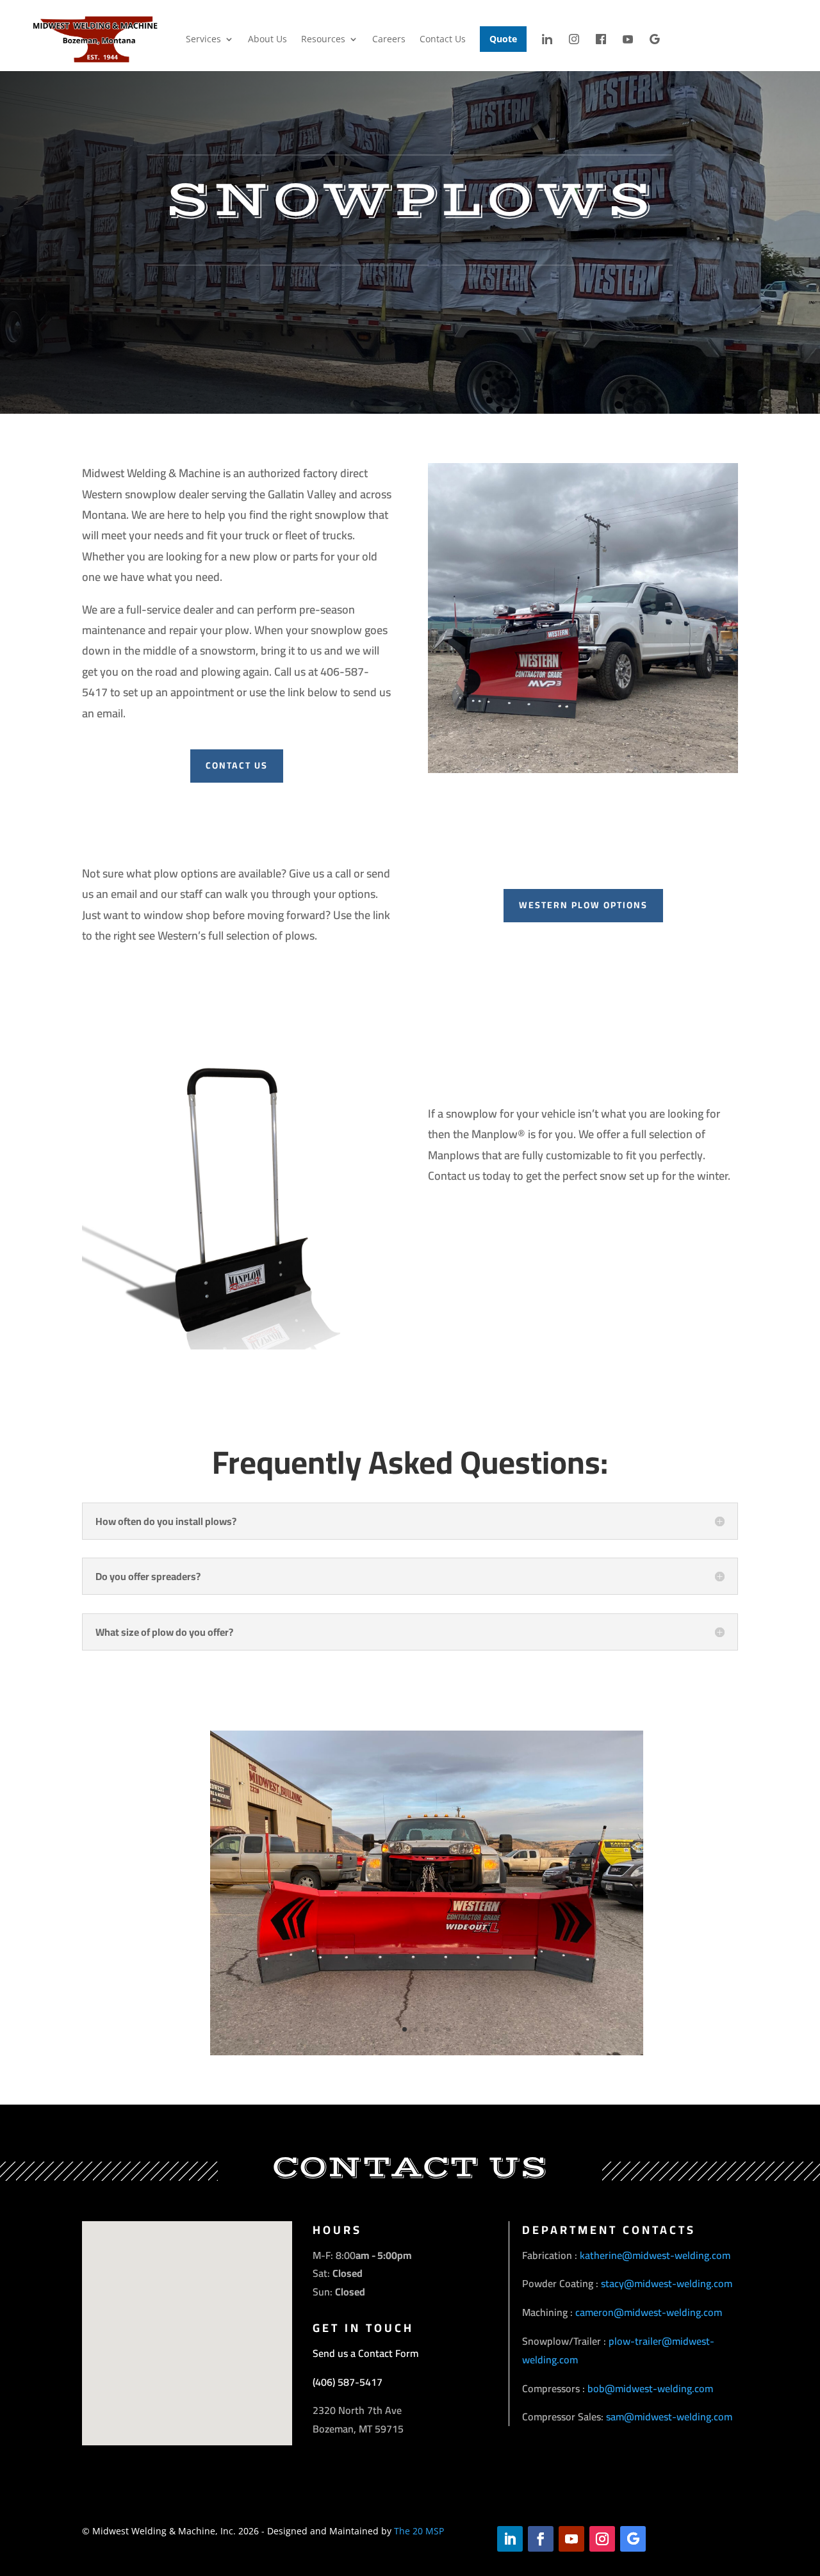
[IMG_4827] (427, 2052)
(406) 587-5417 (348, 2382)
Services (203, 39)
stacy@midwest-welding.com (667, 2283)
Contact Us (443, 39)
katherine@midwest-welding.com (655, 2255)
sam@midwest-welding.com (669, 2417)
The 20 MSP (419, 2531)
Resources (323, 39)
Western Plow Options (583, 905)
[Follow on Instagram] (602, 2539)
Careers (389, 39)
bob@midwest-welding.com (650, 2388)
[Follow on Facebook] (541, 2539)
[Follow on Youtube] (571, 2539)
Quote (503, 39)
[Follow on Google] (633, 2539)
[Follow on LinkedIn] (510, 2539)
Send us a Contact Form (365, 2353)
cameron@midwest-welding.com (649, 2312)
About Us (267, 39)
